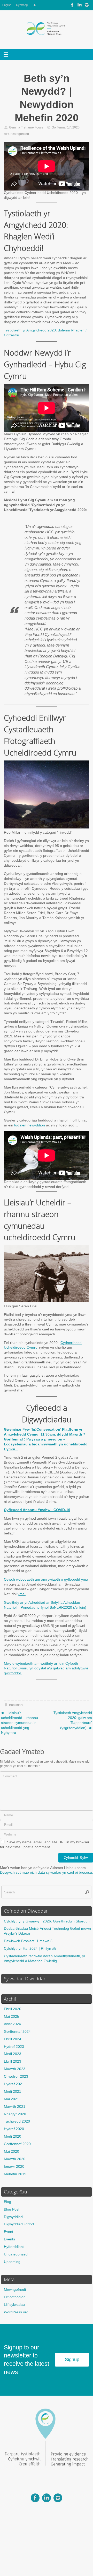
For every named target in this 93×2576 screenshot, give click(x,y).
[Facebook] (72, 5)
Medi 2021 (13, 2092)
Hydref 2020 (14, 2129)
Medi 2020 (13, 2136)
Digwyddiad (13, 2217)
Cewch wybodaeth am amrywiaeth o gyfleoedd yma (46, 1579)
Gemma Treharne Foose (26, 127)
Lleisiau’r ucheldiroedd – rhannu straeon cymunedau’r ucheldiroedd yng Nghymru (20, 1723)
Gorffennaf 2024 (17, 2032)
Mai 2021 (11, 2099)
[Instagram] (87, 5)
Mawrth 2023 (15, 2069)
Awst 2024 (12, 2024)
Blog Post (12, 2209)
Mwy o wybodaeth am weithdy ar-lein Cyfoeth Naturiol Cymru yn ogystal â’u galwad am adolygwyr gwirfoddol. (46, 1668)
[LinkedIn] (80, 5)
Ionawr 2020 (14, 2167)
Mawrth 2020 (15, 2159)
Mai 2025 (11, 2017)
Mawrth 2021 (15, 2107)
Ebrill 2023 (13, 2061)
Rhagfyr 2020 (15, 2114)
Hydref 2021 (14, 2084)
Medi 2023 (13, 2054)
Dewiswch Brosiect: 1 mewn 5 (28, 1941)
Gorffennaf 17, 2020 (66, 127)
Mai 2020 (11, 2152)
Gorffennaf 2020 (17, 2144)
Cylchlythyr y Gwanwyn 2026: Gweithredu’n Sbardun (47, 1921)
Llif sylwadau (14, 2305)
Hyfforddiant (14, 2247)
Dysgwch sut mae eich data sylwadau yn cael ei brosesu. (47, 1872)
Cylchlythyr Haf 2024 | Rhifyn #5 (30, 1949)
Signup (72, 2360)
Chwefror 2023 (16, 2077)
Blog (7, 2202)
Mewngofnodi (15, 2290)
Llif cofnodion (15, 2297)
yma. (22, 1594)
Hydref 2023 (14, 2047)
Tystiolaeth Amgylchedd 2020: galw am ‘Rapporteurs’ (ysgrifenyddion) (73, 1720)
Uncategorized (19, 134)
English (7, 5)
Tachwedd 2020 (17, 2121)
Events (9, 2239)
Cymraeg (22, 5)
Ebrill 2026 (13, 2009)
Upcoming (12, 2262)
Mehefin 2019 (15, 2174)
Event (9, 2232)
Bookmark (16, 1705)
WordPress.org (16, 2312)
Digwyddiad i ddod (19, 2224)
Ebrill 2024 (13, 2039)
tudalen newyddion (30, 1125)
